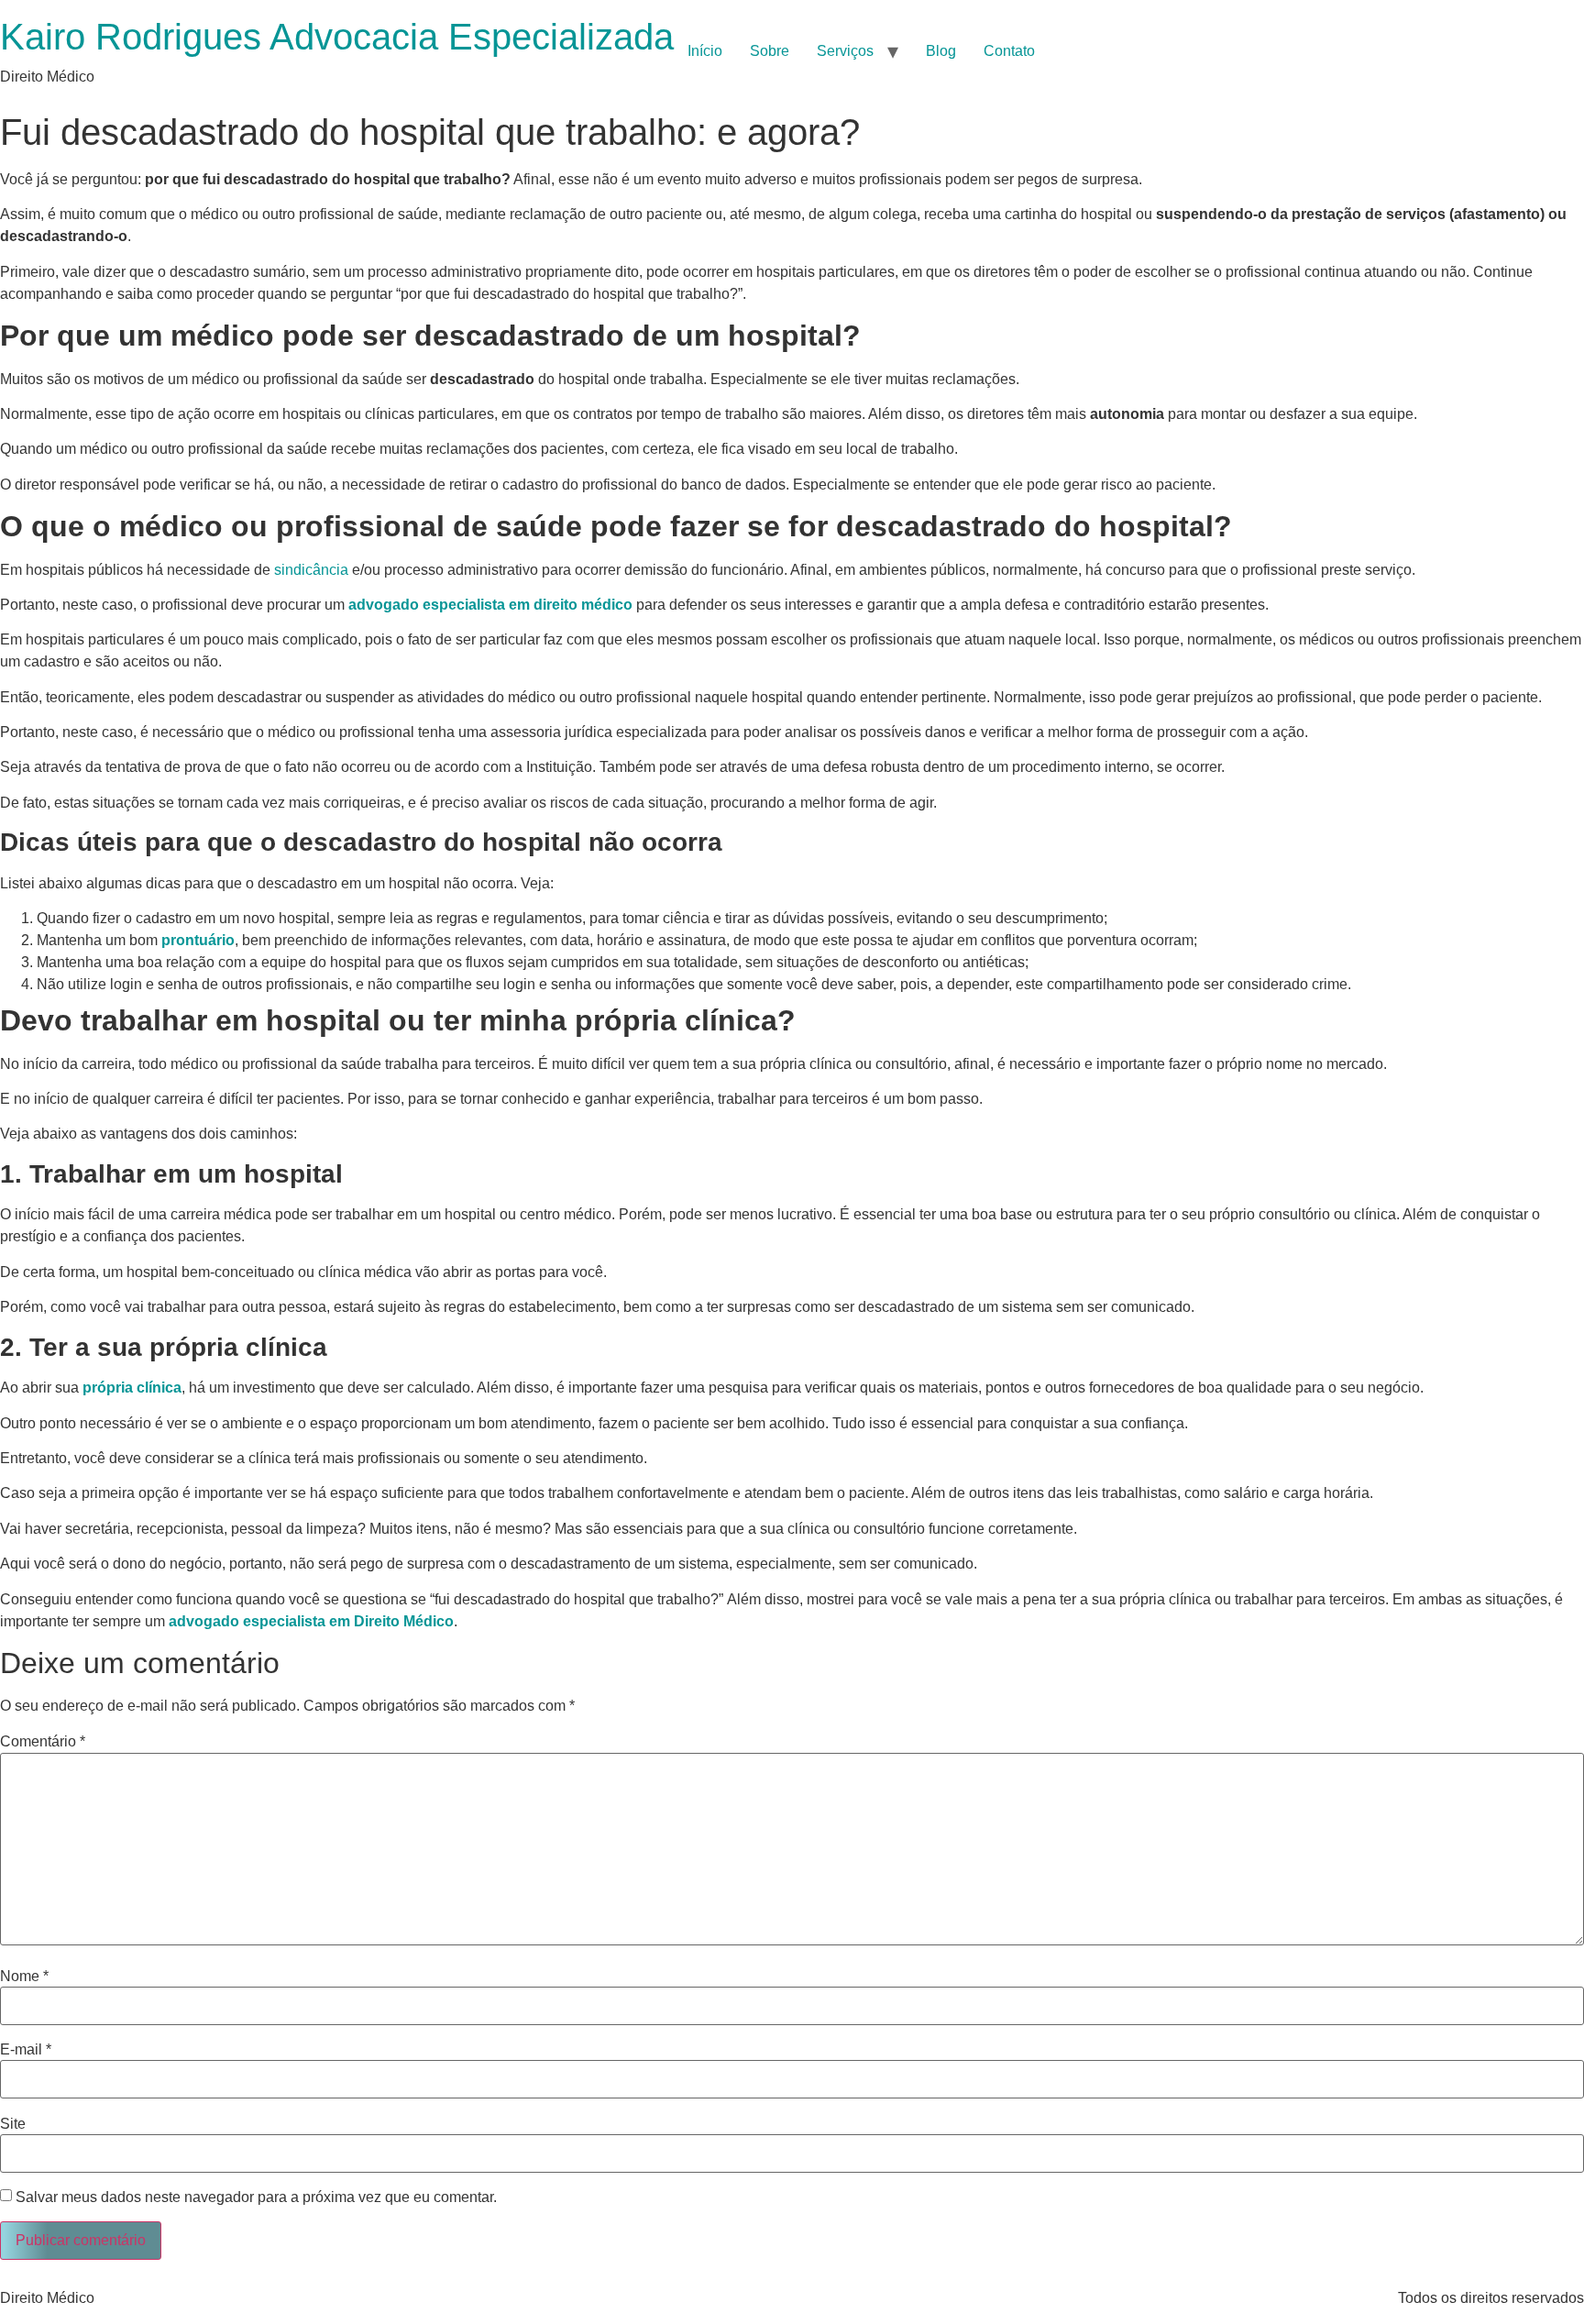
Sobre (770, 51)
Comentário (43, 1742)
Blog (941, 51)
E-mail (26, 2050)
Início (705, 51)
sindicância (311, 570)
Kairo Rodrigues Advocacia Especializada (337, 37)
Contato (1009, 51)
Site (13, 2124)
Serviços (845, 51)
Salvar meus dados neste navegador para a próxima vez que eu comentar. (256, 2197)
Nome (24, 1977)
